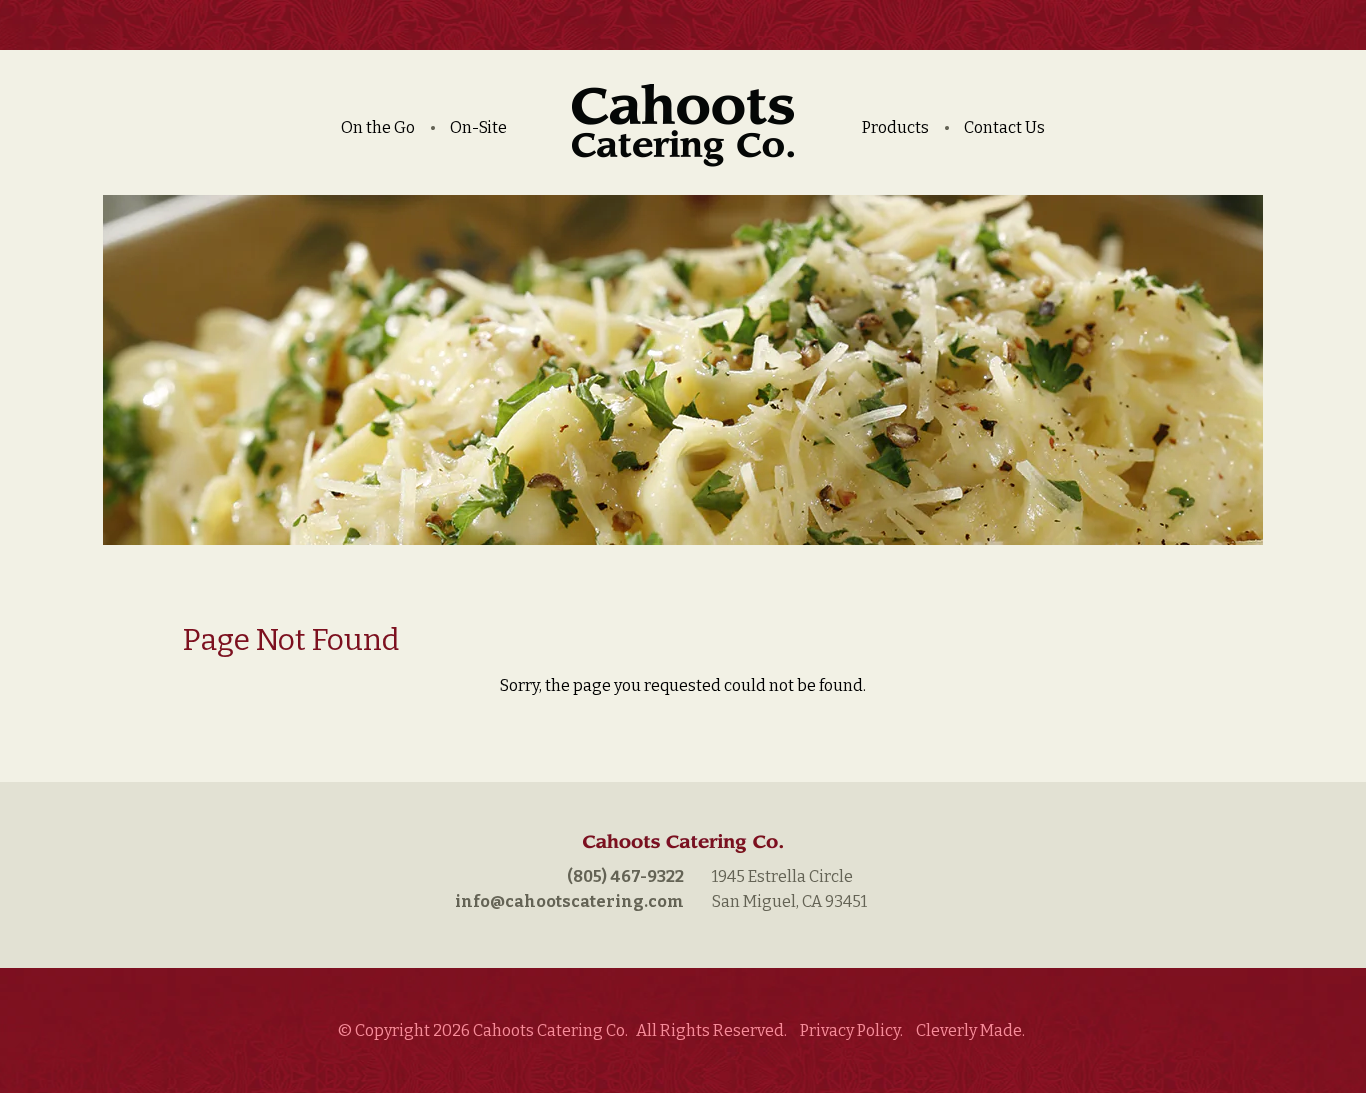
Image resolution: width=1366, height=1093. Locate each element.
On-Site (478, 127)
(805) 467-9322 (625, 876)
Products (895, 127)
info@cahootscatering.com (569, 901)
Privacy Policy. (851, 1030)
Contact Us (1004, 127)
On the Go (378, 127)
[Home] (683, 131)
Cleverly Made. (970, 1030)
